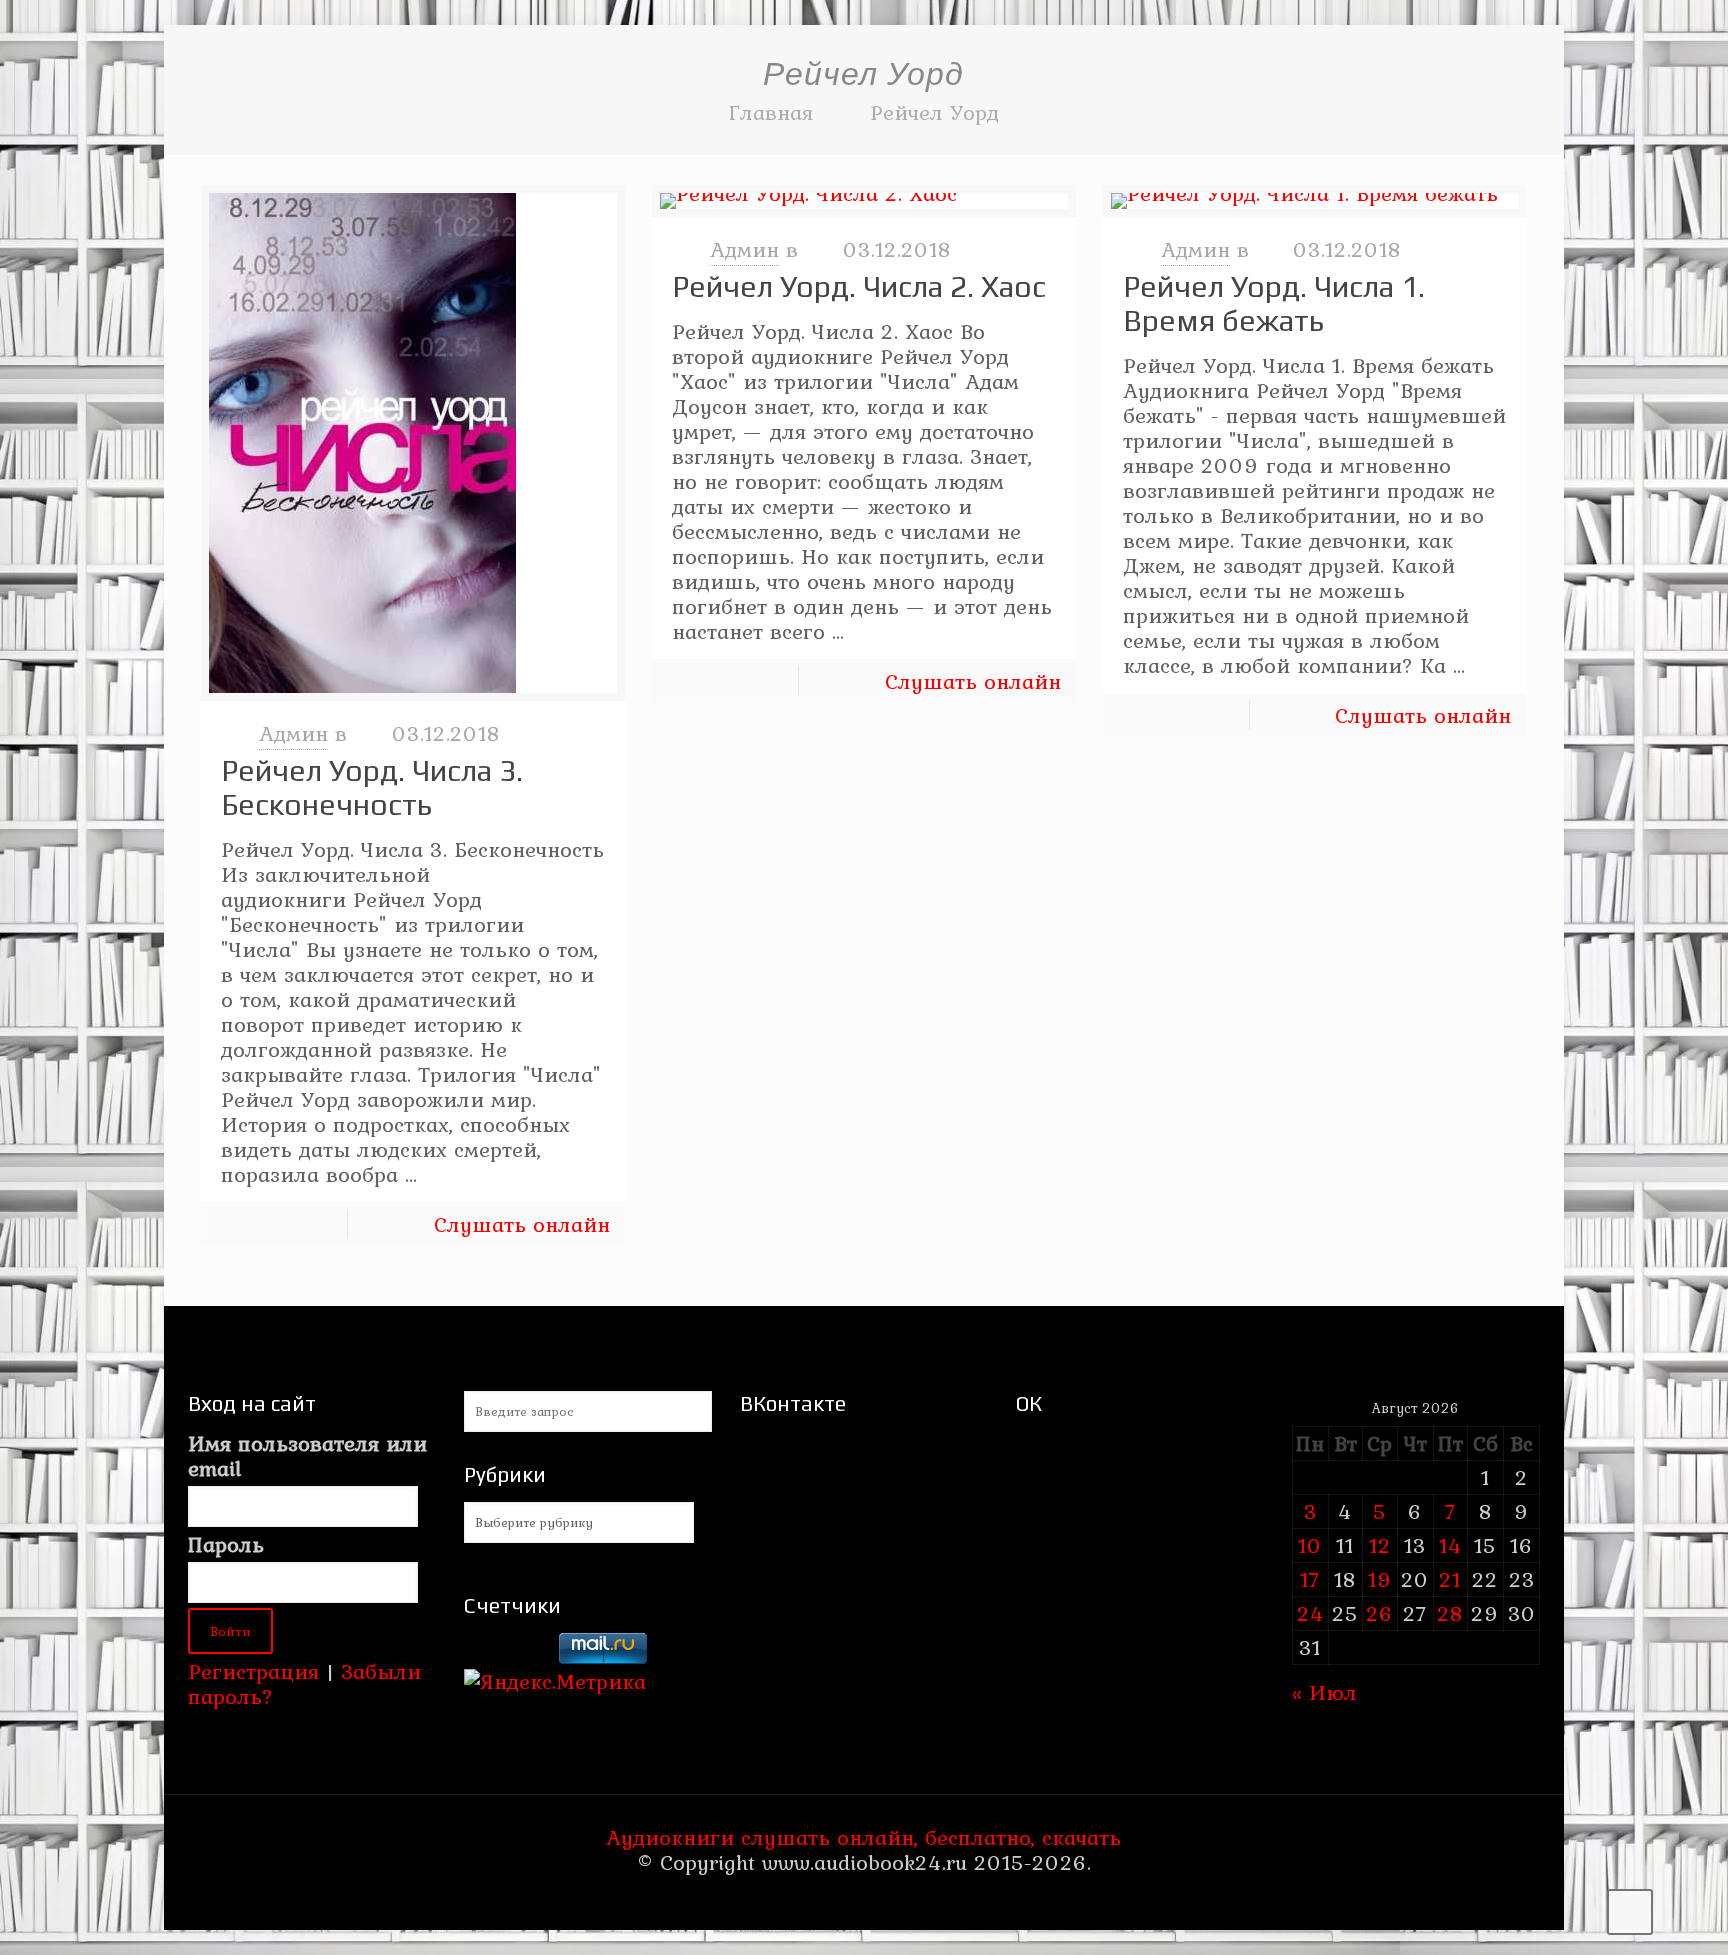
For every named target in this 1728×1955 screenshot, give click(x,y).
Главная (771, 112)
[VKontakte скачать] (877, 1900)
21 (1450, 1579)
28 (1450, 1613)
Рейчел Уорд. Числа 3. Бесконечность (372, 787)
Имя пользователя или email (307, 1456)
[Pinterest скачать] (850, 1900)
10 (1310, 1545)
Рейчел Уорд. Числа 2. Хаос (859, 286)
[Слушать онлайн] (413, 443)
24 (1310, 1613)
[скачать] (508, 1656)
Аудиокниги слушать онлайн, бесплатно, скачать (863, 1837)
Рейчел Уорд (934, 112)
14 (1450, 1545)
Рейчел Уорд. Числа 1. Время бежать (1274, 303)
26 (1379, 1613)
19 (1380, 1579)
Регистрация (253, 1671)
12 (1380, 1545)
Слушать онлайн (522, 1224)
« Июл (1324, 1692)
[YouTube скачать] (823, 1900)
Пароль (226, 1544)
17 (1310, 1579)
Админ (293, 733)
